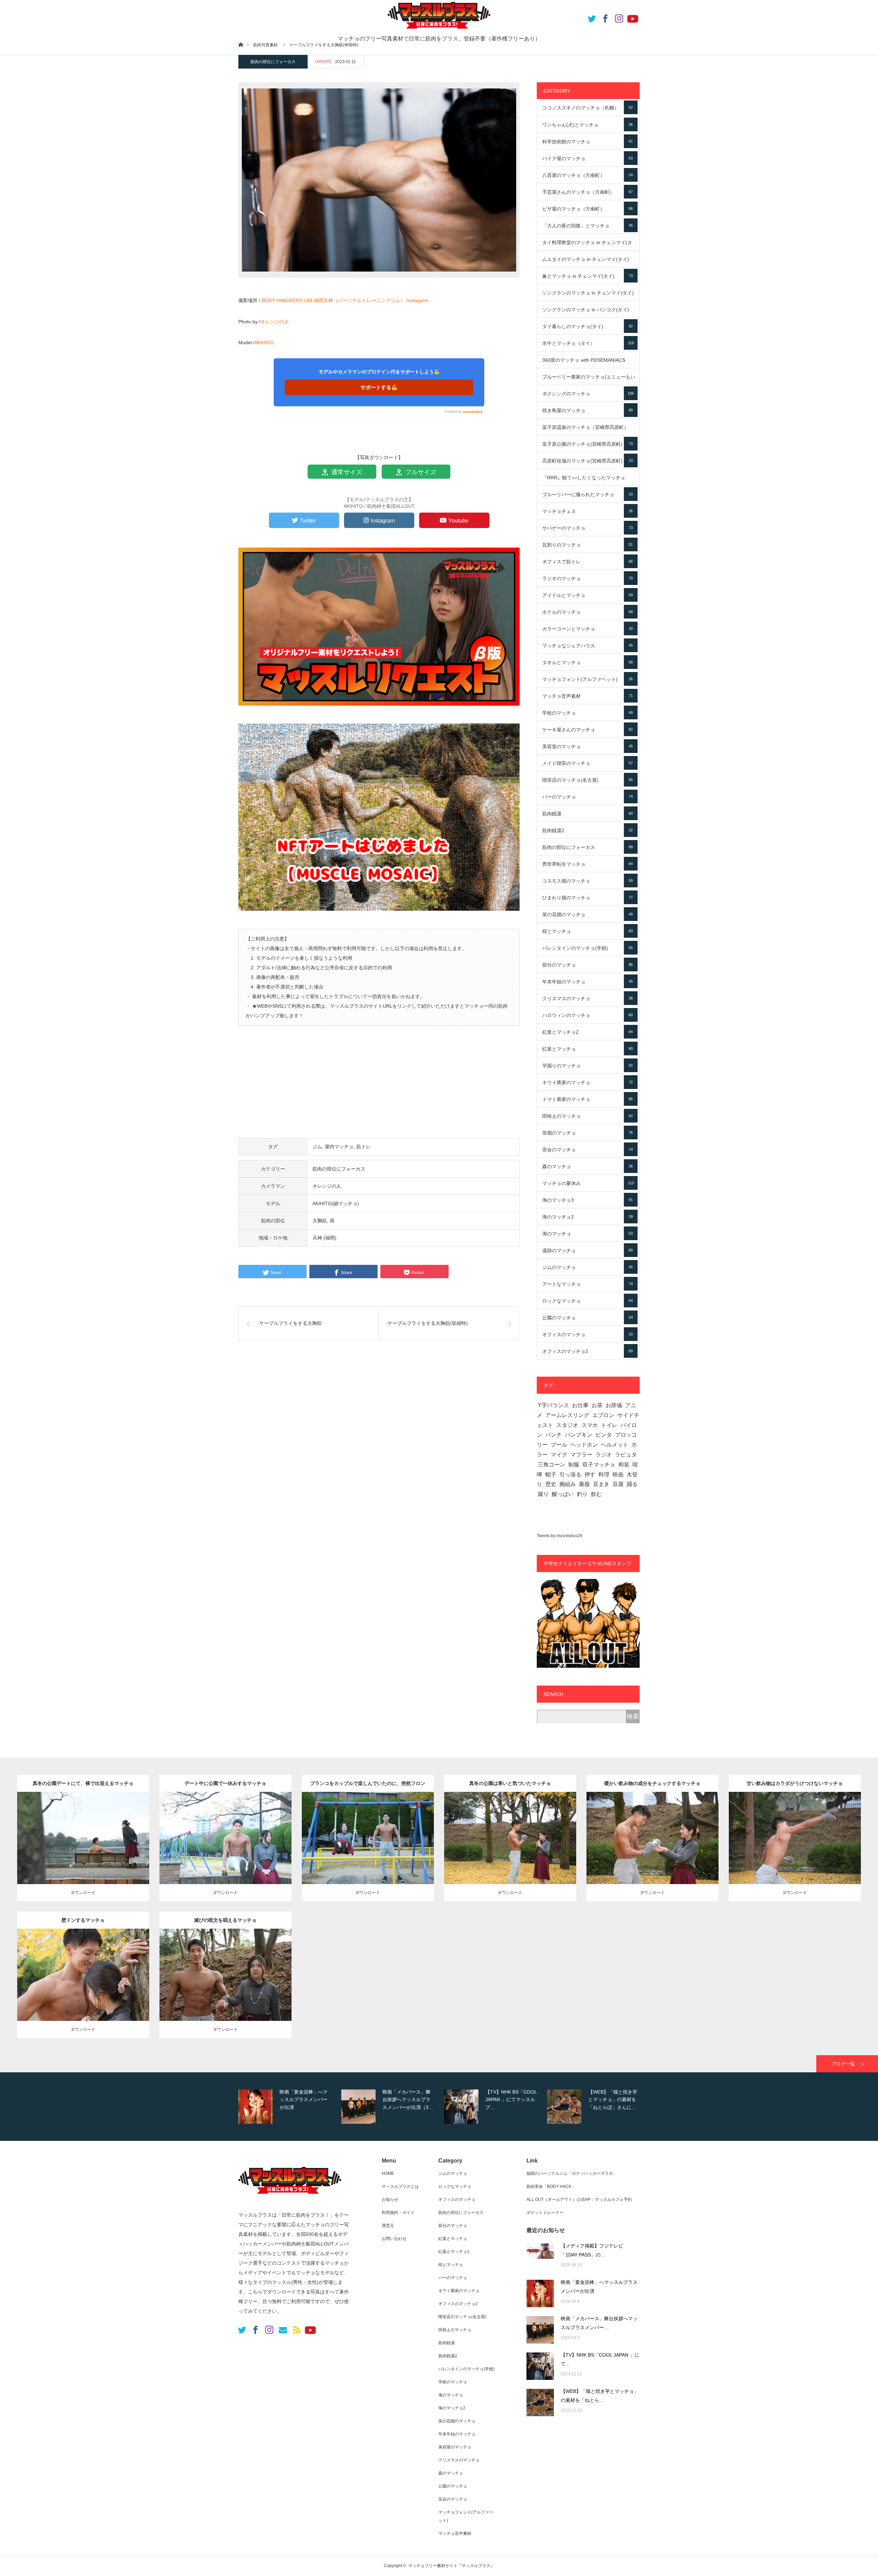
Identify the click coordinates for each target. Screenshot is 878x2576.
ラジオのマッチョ (588, 578)
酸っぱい (563, 1494)
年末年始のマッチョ (588, 982)
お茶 (597, 1405)
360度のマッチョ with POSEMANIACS (588, 363)
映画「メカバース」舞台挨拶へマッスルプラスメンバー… (599, 2323)
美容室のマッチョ (588, 746)
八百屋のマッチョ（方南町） (588, 175)
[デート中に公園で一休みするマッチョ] (226, 1852)
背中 (87, 1836)
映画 (618, 1475)
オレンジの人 (275, 322)
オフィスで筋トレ (588, 562)
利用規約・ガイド (398, 2213)
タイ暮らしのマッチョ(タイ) (588, 326)
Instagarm (417, 300)
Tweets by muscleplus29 (560, 1536)
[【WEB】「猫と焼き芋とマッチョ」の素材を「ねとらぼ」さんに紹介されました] (540, 2403)
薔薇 (584, 1484)
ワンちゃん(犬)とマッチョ (588, 125)
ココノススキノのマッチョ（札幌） (588, 108)
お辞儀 (614, 1405)
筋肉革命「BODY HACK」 (551, 2186)
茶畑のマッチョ (588, 1133)
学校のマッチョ (588, 713)
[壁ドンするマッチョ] (83, 1988)
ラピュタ (626, 1455)
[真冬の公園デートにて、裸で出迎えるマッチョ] (83, 1852)
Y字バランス (553, 1405)
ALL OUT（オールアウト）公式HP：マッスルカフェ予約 (579, 2200)
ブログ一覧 (843, 2064)
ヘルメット (615, 1445)
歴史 (551, 1484)
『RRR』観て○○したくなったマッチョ (588, 480)
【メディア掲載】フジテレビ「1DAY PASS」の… (592, 2250)
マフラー (581, 1455)
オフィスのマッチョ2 (588, 1351)
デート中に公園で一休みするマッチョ (225, 1783)
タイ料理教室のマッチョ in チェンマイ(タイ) (588, 245)
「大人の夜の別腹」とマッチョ (588, 226)
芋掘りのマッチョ (588, 1066)
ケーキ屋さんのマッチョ (588, 730)
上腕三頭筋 (511, 1836)
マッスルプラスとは (400, 2186)
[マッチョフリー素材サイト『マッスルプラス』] (290, 2197)
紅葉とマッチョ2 (588, 1032)
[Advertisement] (379, 1086)
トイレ (609, 1425)
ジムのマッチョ (588, 1267)
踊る (632, 1484)
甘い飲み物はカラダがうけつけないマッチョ (795, 1783)
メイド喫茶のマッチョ (588, 763)
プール (559, 1445)
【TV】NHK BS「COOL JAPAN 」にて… (600, 2359)
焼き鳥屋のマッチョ (588, 410)
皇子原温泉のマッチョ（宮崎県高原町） (588, 430)
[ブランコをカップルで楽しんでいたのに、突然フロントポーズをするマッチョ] (368, 1852)
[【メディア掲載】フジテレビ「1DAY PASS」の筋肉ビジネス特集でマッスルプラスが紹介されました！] (540, 2257)
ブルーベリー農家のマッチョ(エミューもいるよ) (589, 380)
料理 (604, 1475)
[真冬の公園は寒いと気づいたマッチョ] (510, 1852)
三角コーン (551, 1465)
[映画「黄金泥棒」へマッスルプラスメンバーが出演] (540, 2293)
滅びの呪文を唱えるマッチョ (225, 1920)
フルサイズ (420, 472)
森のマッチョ (588, 1166)
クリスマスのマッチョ (588, 998)
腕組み (568, 1484)
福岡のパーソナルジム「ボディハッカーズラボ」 (572, 2173)
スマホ (590, 1425)
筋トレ (364, 1147)
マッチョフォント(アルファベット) (588, 679)
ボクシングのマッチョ (588, 394)
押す (590, 1475)
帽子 (551, 1475)
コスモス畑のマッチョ (588, 881)
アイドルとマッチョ (588, 595)
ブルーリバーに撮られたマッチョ (588, 494)
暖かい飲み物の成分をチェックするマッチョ (652, 1783)
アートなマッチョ (588, 1284)
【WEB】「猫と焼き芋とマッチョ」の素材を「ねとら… (600, 2396)
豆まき (601, 1484)
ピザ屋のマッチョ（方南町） (588, 209)
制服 (574, 1465)
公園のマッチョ (588, 1318)
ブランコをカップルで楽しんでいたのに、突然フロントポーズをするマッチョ (368, 1786)
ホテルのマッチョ (588, 612)
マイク (559, 1455)
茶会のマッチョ (588, 1150)
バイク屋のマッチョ (588, 158)
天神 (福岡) (324, 1238)
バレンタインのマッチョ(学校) (588, 948)
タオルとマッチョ (588, 662)
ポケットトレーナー (545, 2213)
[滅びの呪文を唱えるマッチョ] (226, 1988)
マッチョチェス (588, 511)
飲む (596, 1494)
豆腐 (618, 1484)
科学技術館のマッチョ (588, 142)
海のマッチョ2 (588, 1217)
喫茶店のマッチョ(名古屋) (588, 780)
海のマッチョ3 (588, 1200)
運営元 (388, 2226)
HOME (388, 2173)
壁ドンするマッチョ (83, 1920)
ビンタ (604, 1435)
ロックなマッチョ (588, 1301)
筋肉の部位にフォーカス (273, 62)
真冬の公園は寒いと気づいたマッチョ (510, 1783)
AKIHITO (264, 343)
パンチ (554, 1435)
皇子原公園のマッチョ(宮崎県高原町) (588, 444)
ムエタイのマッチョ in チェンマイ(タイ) (588, 262)
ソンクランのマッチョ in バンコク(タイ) (588, 312)
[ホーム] (241, 44)
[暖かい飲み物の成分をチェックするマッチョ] (652, 1852)
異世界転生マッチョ (588, 864)
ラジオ (604, 1455)
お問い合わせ (394, 2239)
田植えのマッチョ (588, 1116)
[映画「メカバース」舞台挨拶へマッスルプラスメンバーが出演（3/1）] (540, 2330)
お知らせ (390, 2200)
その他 (91, 1829)
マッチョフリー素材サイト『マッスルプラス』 (451, 2566)
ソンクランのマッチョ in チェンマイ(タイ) (588, 296)
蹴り (543, 1494)
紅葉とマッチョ (588, 1049)
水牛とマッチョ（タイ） (588, 343)
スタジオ (567, 1425)
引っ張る (570, 1475)
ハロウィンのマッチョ (588, 1015)
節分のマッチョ (588, 965)
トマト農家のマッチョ (588, 1099)
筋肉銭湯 (588, 814)
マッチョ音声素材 (588, 696)
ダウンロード (83, 1893)
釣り (582, 1494)
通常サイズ (346, 472)
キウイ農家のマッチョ (588, 1082)
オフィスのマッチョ (588, 1334)
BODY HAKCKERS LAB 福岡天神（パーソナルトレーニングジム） (333, 300)
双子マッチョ (599, 1465)
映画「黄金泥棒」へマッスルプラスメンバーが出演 (599, 2287)
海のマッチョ (588, 1234)
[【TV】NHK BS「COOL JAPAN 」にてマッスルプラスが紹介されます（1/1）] (540, 2366)
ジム (317, 1147)
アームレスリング (567, 1415)
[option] (288, 2107)
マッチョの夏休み (588, 1183)
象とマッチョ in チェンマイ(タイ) (588, 276)
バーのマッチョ (588, 797)
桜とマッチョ (588, 931)
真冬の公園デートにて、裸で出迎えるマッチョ (83, 1783)
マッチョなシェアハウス (588, 646)
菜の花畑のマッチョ (588, 914)
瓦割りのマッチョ (588, 545)
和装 (624, 1465)
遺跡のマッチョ (588, 1250)
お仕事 (580, 1405)
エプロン (603, 1415)
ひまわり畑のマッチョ (588, 898)
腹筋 (229, 1836)
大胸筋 (320, 1221)
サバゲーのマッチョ (588, 528)
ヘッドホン (584, 1445)
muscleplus (473, 412)
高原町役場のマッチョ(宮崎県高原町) (588, 461)
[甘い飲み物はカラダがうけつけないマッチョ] (795, 1852)
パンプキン (579, 1435)
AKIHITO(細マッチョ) (336, 1203)
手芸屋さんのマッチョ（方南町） (588, 192)
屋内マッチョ (339, 1147)
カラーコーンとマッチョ (588, 629)
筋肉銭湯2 (588, 830)
